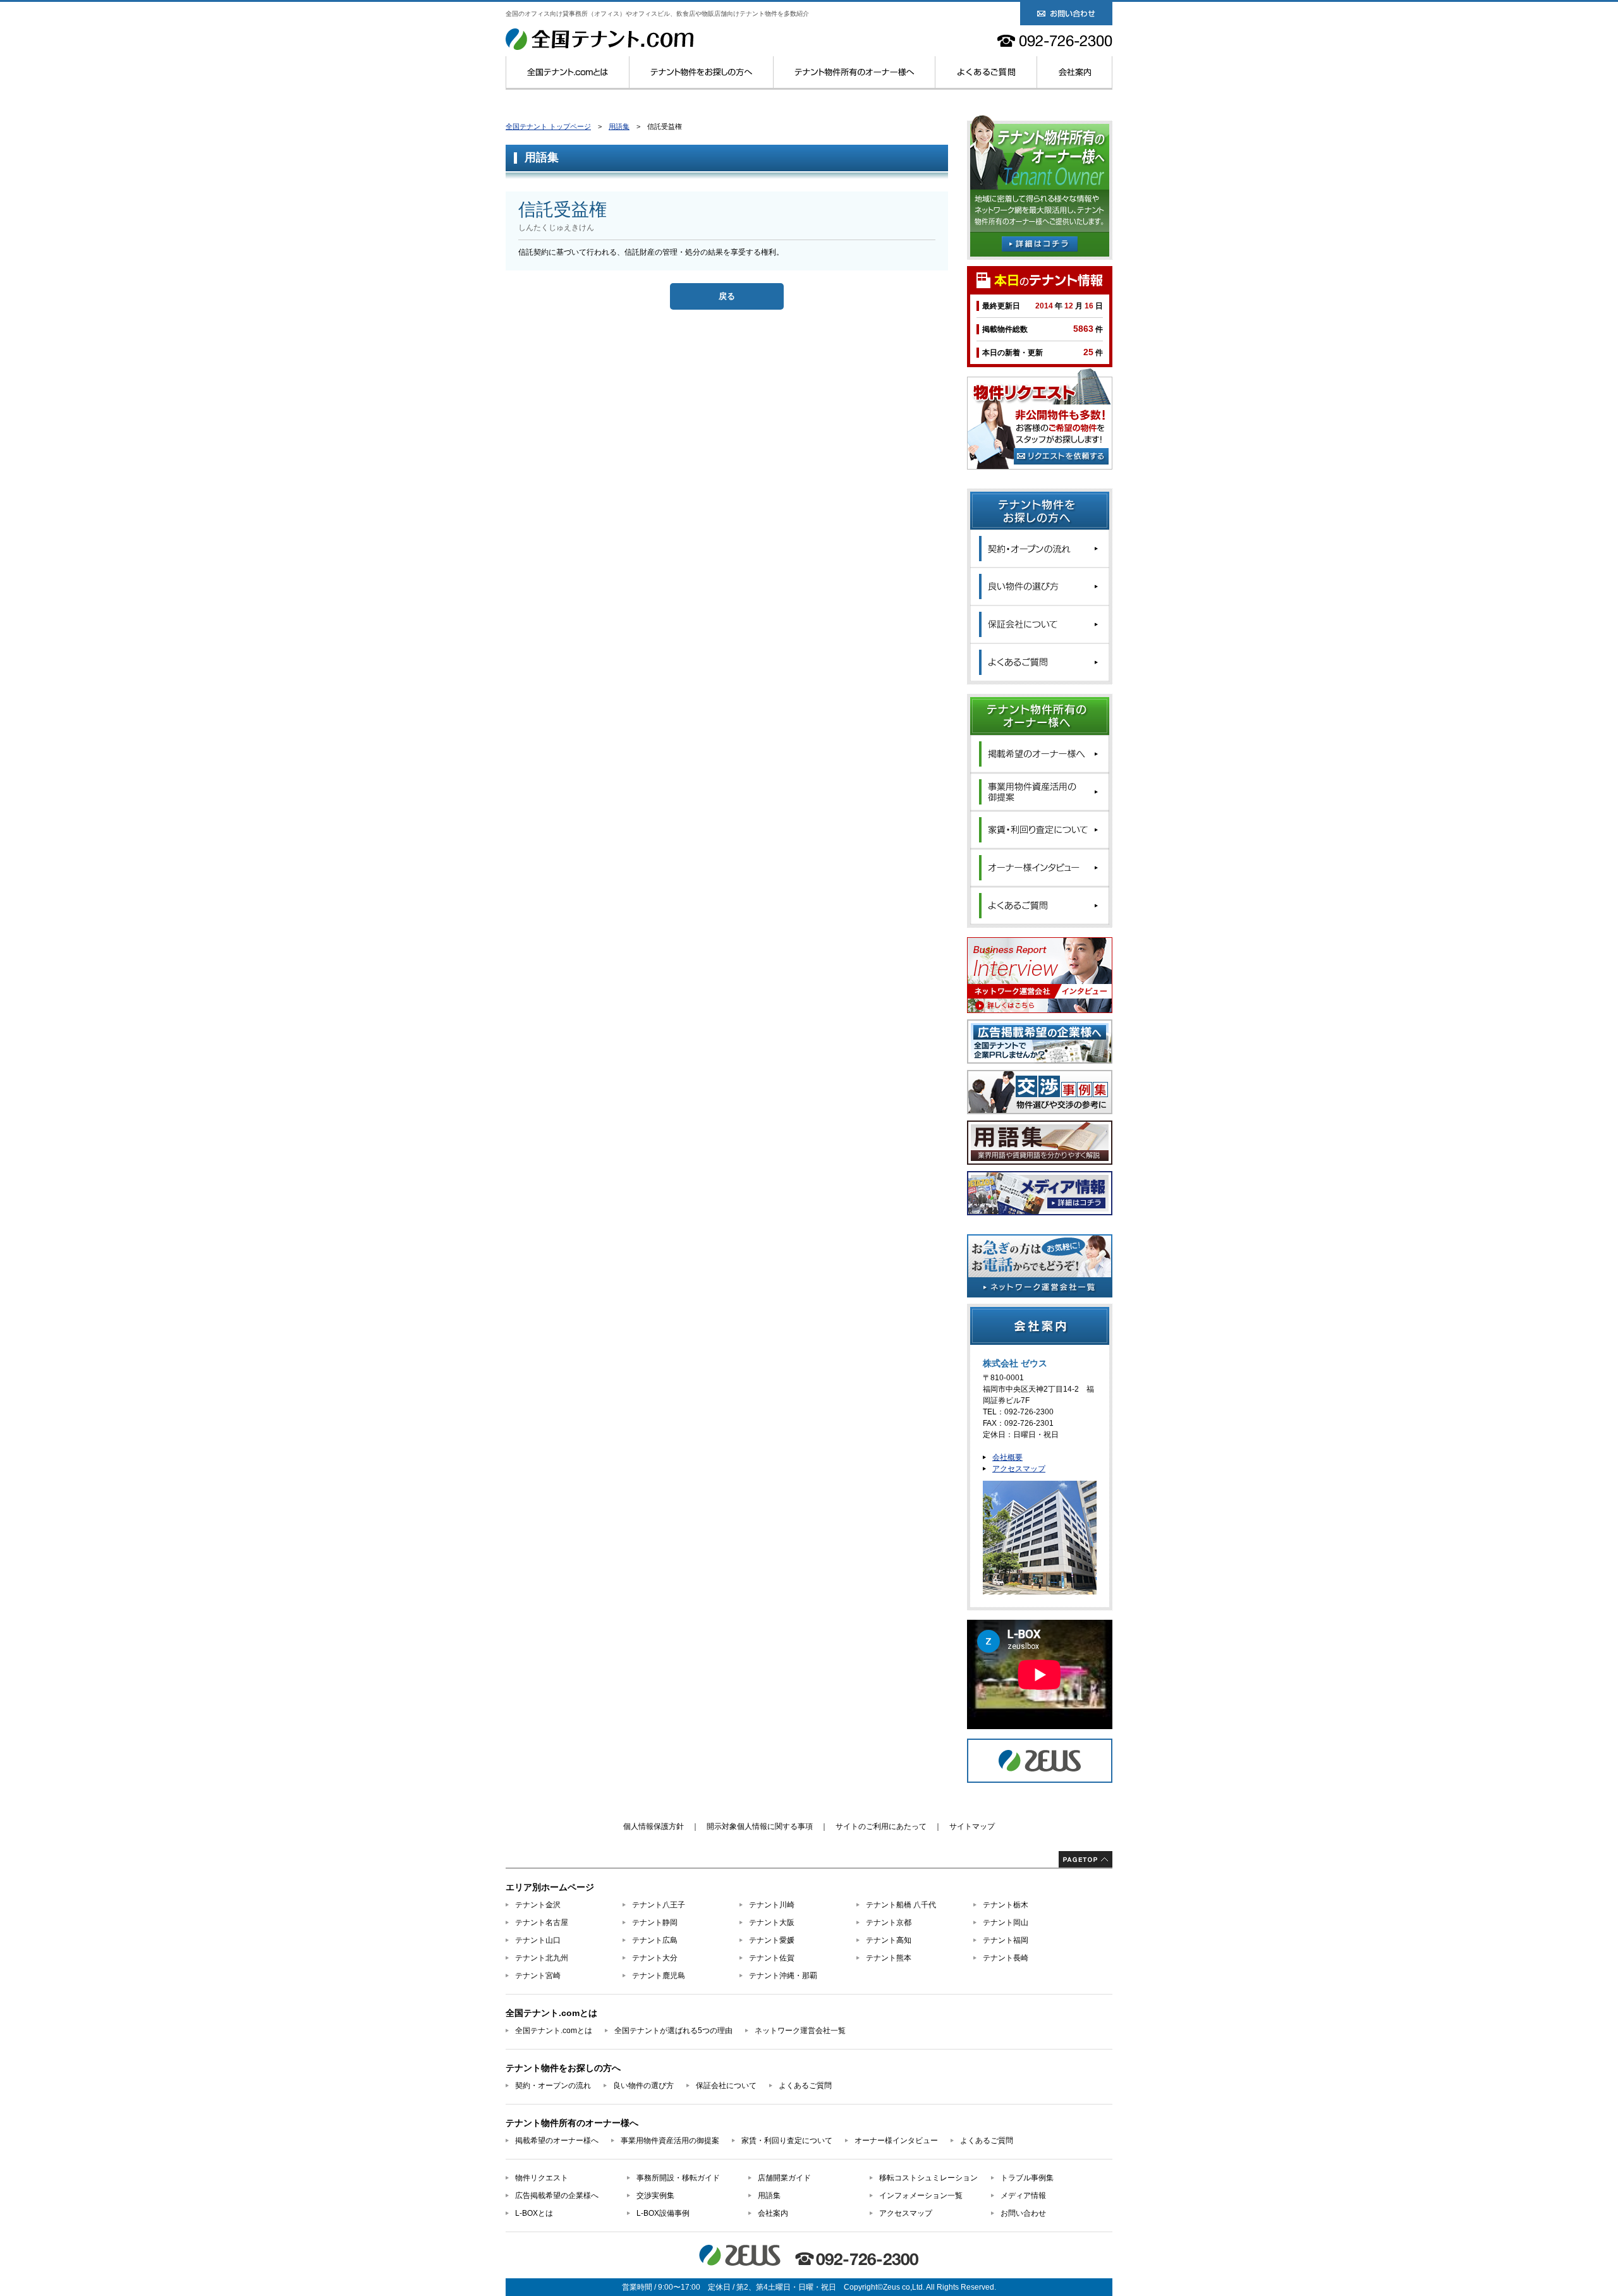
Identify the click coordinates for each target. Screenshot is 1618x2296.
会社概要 (1007, 1457)
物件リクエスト (542, 2178)
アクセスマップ (1019, 1469)
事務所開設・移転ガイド (678, 2178)
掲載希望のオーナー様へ (557, 2141)
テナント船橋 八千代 (901, 1905)
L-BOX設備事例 (663, 2213)
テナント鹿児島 (659, 1976)
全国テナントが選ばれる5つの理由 (673, 2031)
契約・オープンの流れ (553, 2086)
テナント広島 (655, 1940)
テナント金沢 (538, 1905)
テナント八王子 (659, 1905)
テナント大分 (655, 1958)
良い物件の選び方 (643, 2086)
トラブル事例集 (1027, 2178)
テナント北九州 (542, 1958)
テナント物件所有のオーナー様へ (855, 72)
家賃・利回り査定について (787, 2141)
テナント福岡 (1006, 1940)
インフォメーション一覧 (921, 2196)
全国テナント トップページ (548, 126)
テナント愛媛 (772, 1940)
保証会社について (726, 2086)
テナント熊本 (889, 1958)
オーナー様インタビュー (896, 2141)
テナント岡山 (1006, 1922)
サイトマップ (972, 1826)
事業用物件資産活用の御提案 (670, 2141)
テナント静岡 (655, 1922)
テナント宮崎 (538, 1976)
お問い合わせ (1023, 2213)
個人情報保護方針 (654, 1826)
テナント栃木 (1006, 1905)
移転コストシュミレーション (928, 2178)
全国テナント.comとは (568, 72)
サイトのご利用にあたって (881, 1826)
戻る (727, 296)
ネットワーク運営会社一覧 (800, 2031)
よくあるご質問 (986, 72)
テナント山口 (538, 1940)
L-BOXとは (534, 2213)
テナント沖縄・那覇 (783, 1976)
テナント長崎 (1006, 1958)
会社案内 (1075, 72)
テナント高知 (889, 1940)
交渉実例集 (655, 2196)
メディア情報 (1023, 2196)
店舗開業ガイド (784, 2178)
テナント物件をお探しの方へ (702, 72)
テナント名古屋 (542, 1922)
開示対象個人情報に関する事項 (760, 1826)
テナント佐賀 (772, 1958)
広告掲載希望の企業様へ (557, 2196)
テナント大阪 (772, 1922)
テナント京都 (889, 1922)
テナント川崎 (772, 1905)
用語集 (619, 126)
